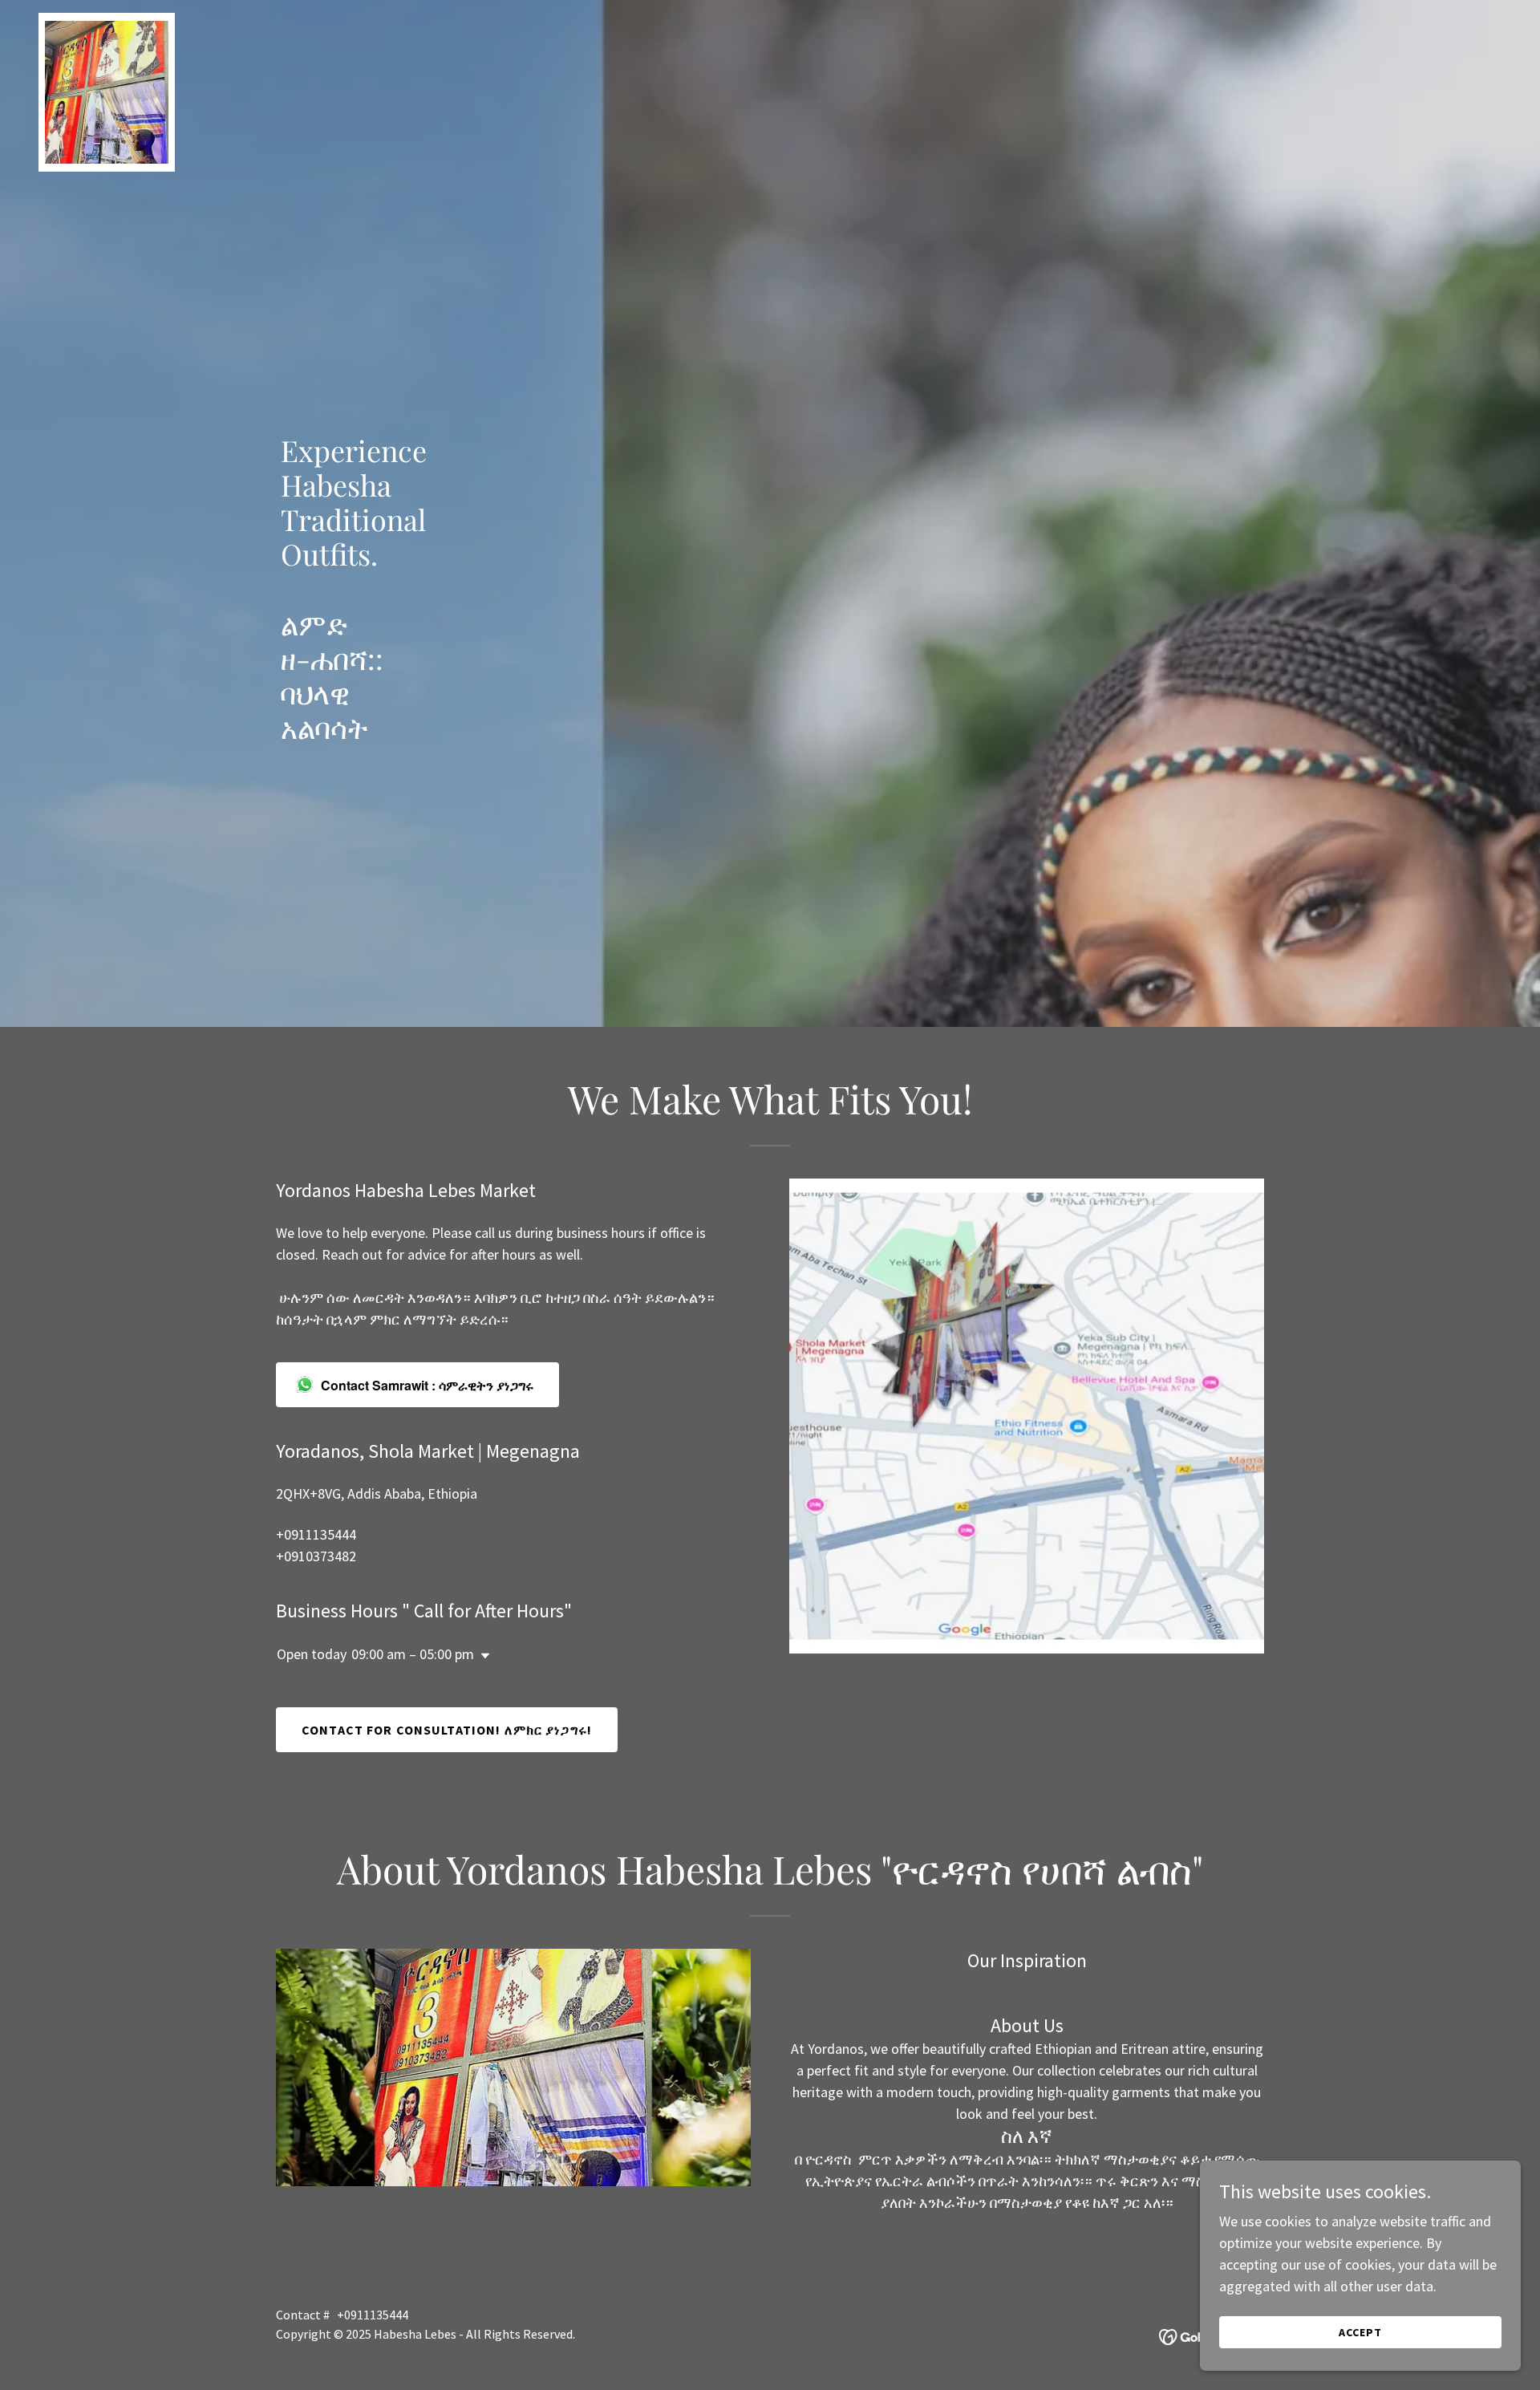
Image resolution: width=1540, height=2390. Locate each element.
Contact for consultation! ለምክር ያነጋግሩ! (447, 1730)
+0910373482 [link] (316, 1556)
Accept (1360, 2332)
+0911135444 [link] (316, 1534)
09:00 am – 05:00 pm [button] (413, 1654)
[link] (107, 20)
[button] (482, 1656)
